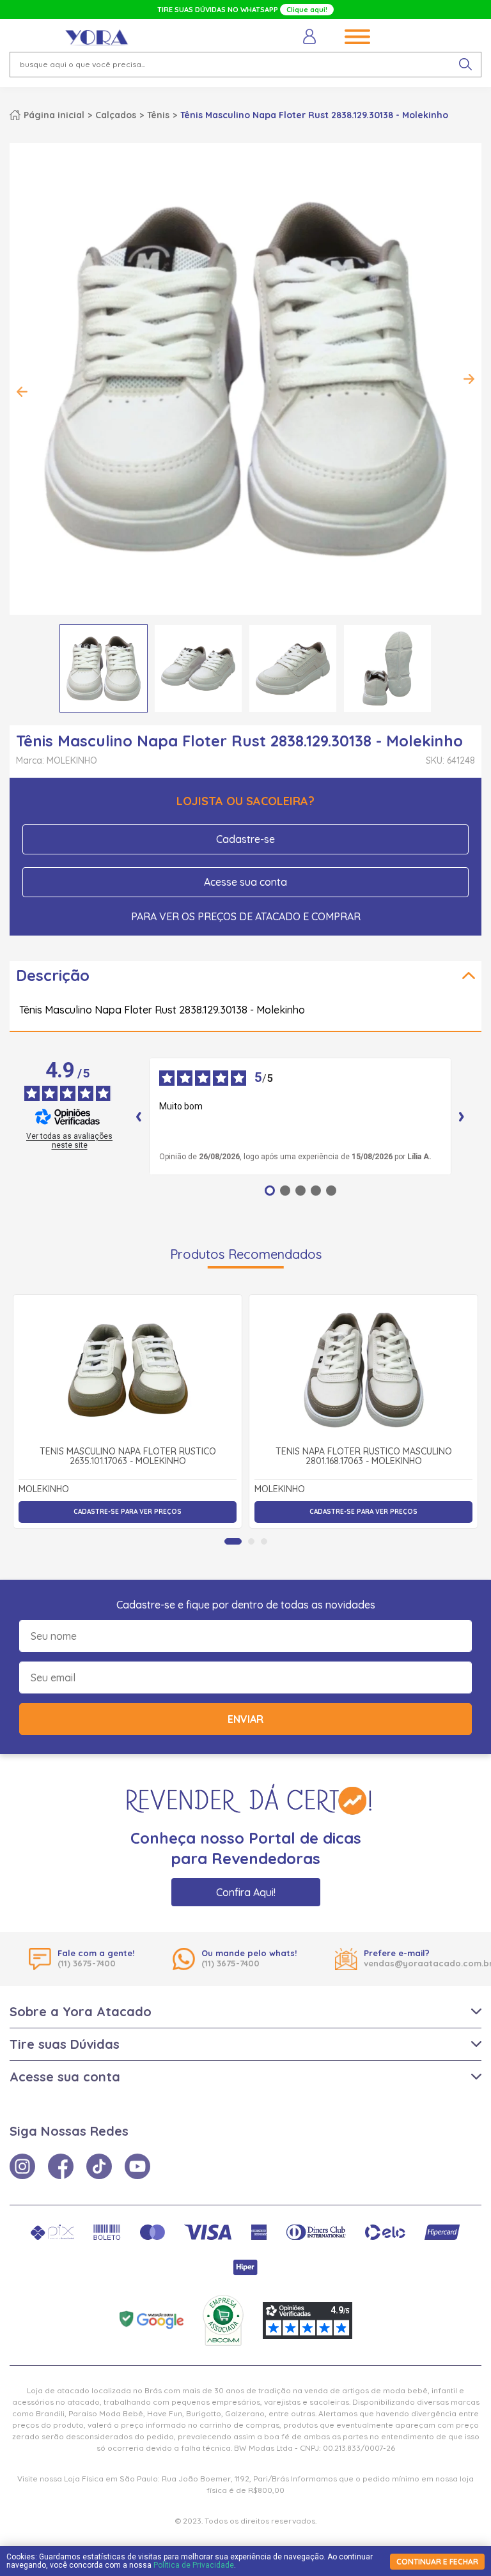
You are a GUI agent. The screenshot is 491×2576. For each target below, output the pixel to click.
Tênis (158, 115)
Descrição (53, 975)
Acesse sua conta (245, 882)
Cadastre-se (245, 839)
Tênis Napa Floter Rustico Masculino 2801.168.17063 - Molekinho (364, 1457)
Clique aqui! (307, 10)
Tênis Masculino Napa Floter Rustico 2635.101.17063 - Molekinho (128, 1457)
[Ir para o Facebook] (61, 2166)
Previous (22, 392)
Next (469, 379)
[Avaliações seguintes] (462, 1116)
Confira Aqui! (246, 1892)
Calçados (116, 115)
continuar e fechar (437, 2562)
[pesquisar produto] (465, 65)
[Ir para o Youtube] (137, 2166)
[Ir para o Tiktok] (99, 2166)
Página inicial (54, 115)
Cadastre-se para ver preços (128, 1512)
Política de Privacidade (194, 2565)
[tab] (233, 1541)
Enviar (245, 1719)
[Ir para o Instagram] (22, 2166)
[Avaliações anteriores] (139, 1116)
